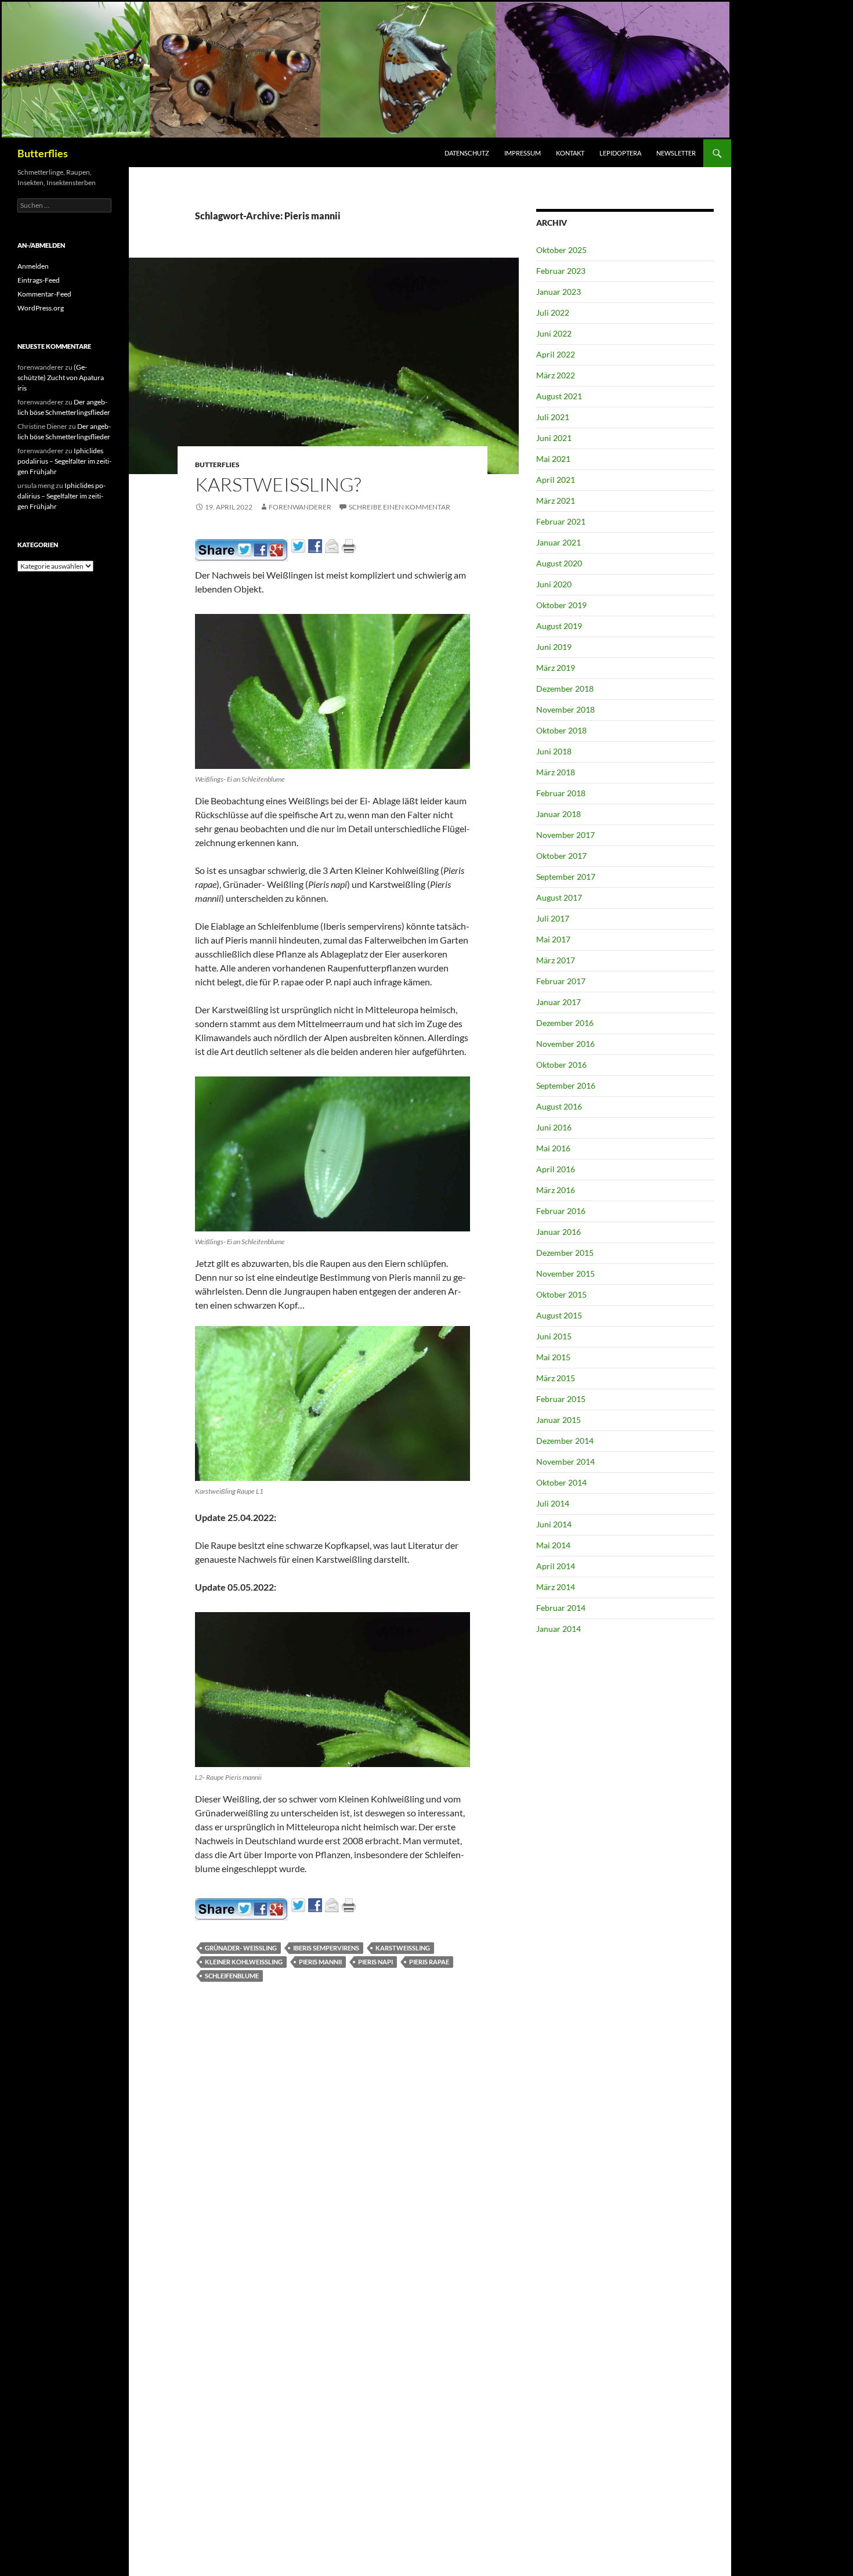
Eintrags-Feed (39, 280)
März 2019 (556, 668)
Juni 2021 (554, 438)
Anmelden (33, 266)
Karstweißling (403, 1948)
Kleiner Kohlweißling (244, 1962)
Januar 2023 (559, 292)
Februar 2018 (561, 793)
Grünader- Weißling (241, 1948)
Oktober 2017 (561, 856)
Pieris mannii (320, 1962)
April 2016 (556, 1169)
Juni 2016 (554, 1127)
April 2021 (556, 480)
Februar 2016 (561, 1211)
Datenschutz (467, 153)
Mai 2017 (553, 939)
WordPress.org (41, 308)
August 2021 (559, 396)
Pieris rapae (429, 1962)
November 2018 (565, 709)
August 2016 (559, 1106)
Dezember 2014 (565, 1441)
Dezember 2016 (565, 1023)
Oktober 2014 (561, 1482)
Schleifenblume (232, 1976)
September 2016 (566, 1085)
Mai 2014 (553, 1545)
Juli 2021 (553, 417)
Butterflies (43, 153)
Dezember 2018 (565, 689)
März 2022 (556, 375)
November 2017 (565, 835)
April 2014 (556, 1566)
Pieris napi (375, 1962)
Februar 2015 (561, 1399)
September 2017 (566, 877)
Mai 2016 (553, 1148)
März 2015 (556, 1378)
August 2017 (559, 897)
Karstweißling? (278, 484)
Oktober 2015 (561, 1294)
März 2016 (556, 1190)
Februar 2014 (561, 1608)
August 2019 (559, 626)
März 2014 (556, 1587)
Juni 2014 (554, 1524)
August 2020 (559, 563)
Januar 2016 (559, 1232)
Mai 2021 (553, 459)
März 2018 (556, 772)
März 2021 (556, 501)
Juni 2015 (554, 1336)
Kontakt (570, 153)
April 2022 (556, 354)
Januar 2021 (559, 542)
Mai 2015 (553, 1357)
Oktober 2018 (561, 730)
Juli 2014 (553, 1503)
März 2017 (556, 960)
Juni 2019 (554, 647)
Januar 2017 (559, 1002)
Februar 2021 (561, 521)
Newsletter (676, 153)
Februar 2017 (561, 981)
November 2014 (565, 1462)
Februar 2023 (561, 271)
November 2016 (565, 1044)
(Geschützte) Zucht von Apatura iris (61, 377)
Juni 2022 (554, 333)
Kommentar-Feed (44, 294)
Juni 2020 (554, 584)
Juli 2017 (553, 918)
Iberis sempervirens (326, 1948)
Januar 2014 (559, 1629)
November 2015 (565, 1273)
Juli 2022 (553, 312)
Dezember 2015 (565, 1253)
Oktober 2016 (561, 1065)
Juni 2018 (554, 751)
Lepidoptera (620, 153)
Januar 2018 (559, 814)
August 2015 (559, 1315)
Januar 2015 (559, 1420)
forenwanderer (300, 507)
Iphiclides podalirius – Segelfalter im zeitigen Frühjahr (64, 461)
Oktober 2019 (561, 605)
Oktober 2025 (561, 250)
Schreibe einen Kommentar (400, 507)
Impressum (523, 153)
